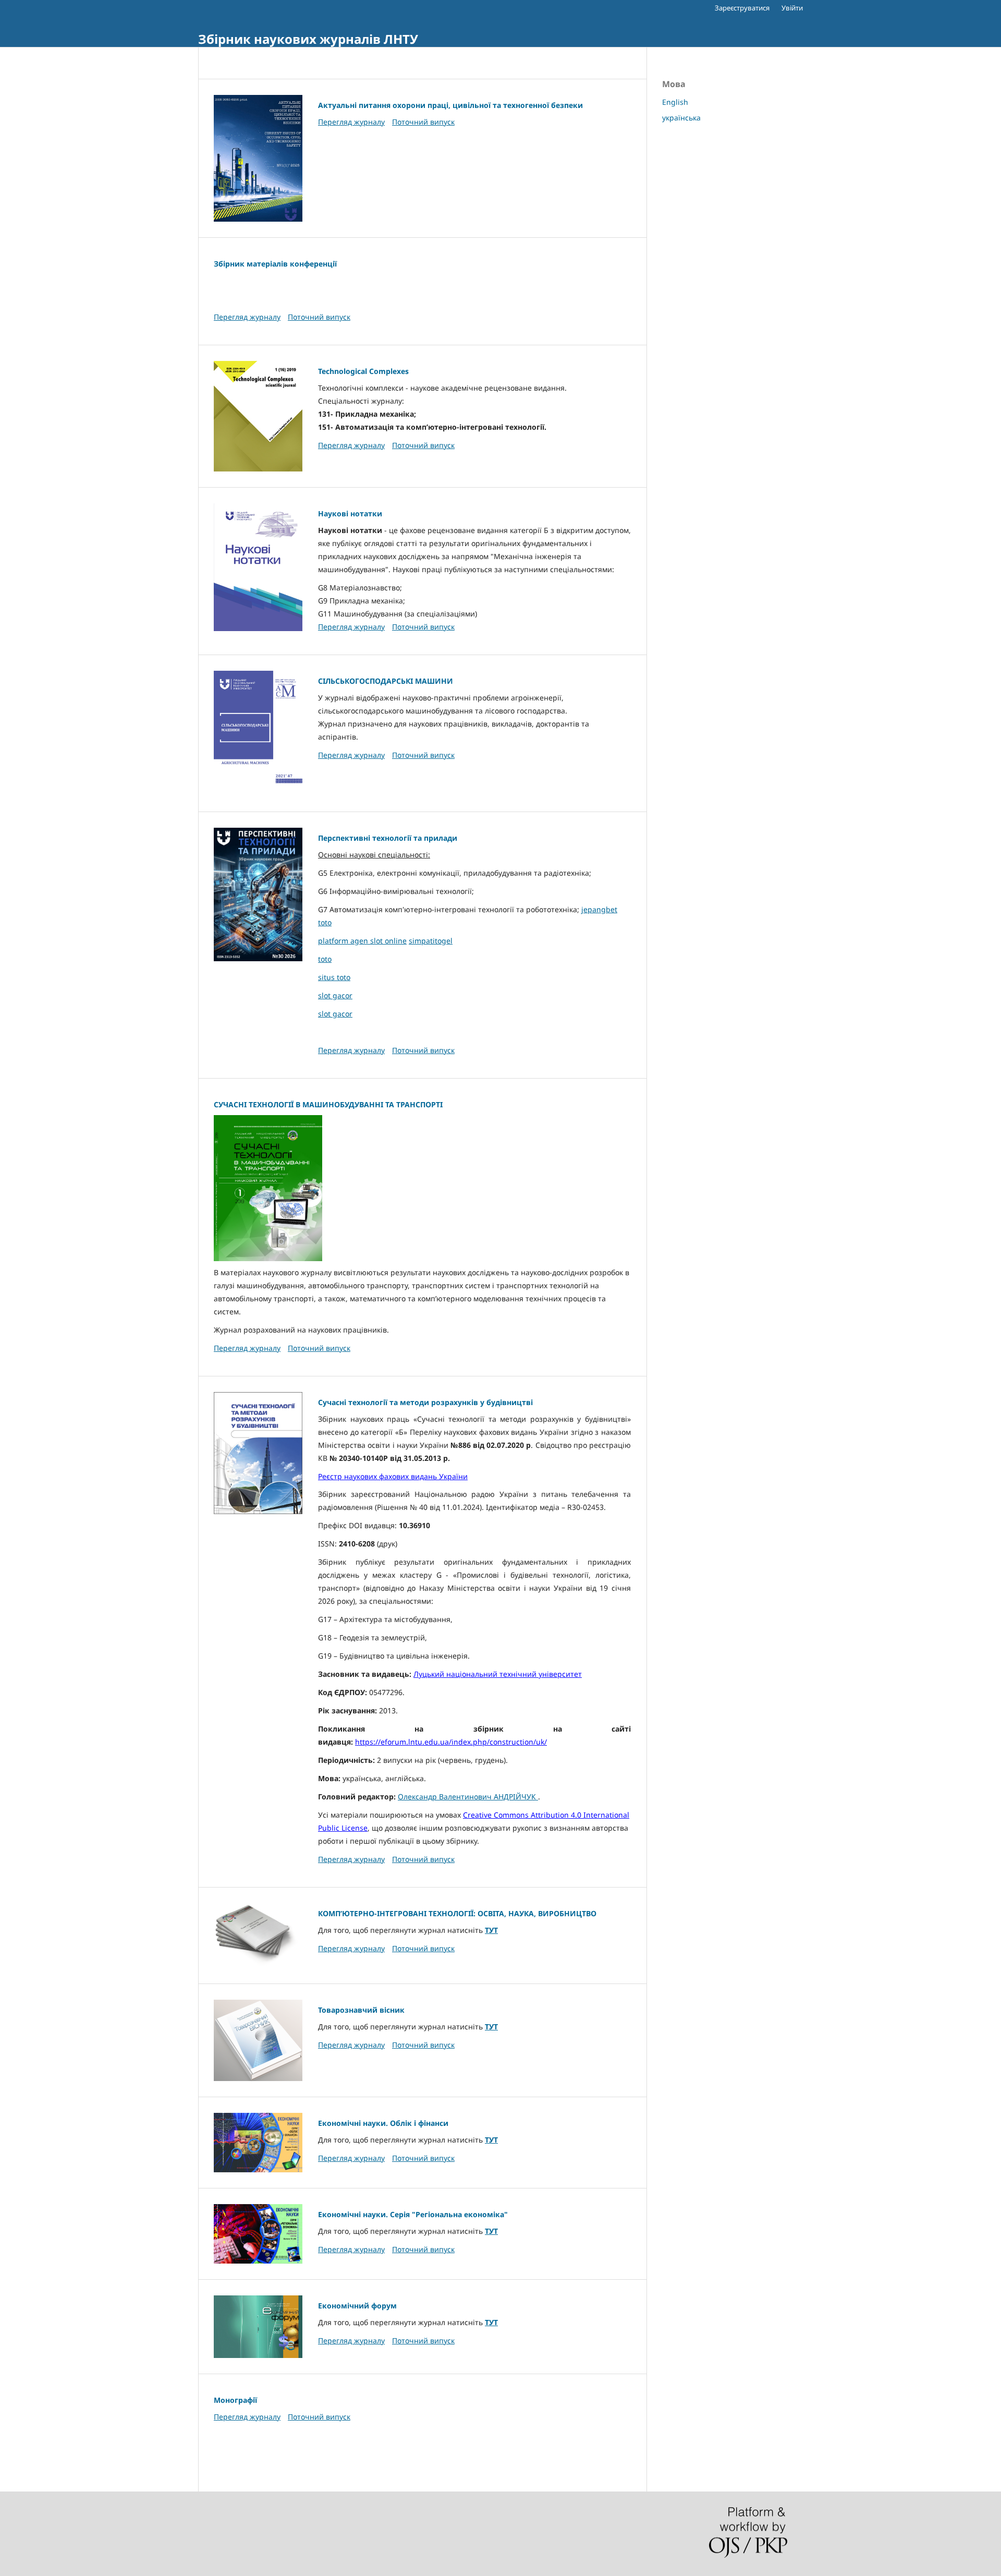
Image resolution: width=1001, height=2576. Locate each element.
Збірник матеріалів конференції (275, 264)
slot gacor (335, 995)
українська (681, 118)
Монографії (235, 2400)
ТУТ (491, 1930)
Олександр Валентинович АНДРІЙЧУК (468, 1797)
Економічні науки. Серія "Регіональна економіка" (413, 2214)
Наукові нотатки (350, 513)
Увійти (792, 8)
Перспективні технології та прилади (388, 838)
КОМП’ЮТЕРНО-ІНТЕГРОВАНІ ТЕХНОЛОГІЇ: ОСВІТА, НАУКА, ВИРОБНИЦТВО (457, 1913)
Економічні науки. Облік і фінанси (383, 2123)
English (675, 102)
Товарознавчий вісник (361, 2010)
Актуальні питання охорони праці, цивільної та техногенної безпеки (450, 105)
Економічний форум (357, 2306)
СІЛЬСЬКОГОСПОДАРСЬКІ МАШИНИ (386, 681)
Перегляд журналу (351, 122)
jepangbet (599, 909)
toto (325, 922)
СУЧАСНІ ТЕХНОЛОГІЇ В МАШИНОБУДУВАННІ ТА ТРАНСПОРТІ (328, 1104)
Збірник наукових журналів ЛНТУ (308, 39)
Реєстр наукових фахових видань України (393, 1476)
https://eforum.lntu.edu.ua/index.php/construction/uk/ (451, 1742)
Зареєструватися (742, 8)
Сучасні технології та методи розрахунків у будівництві (425, 1402)
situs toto (334, 977)
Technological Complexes (363, 371)
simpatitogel (431, 941)
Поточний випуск (423, 122)
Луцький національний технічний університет (498, 1674)
